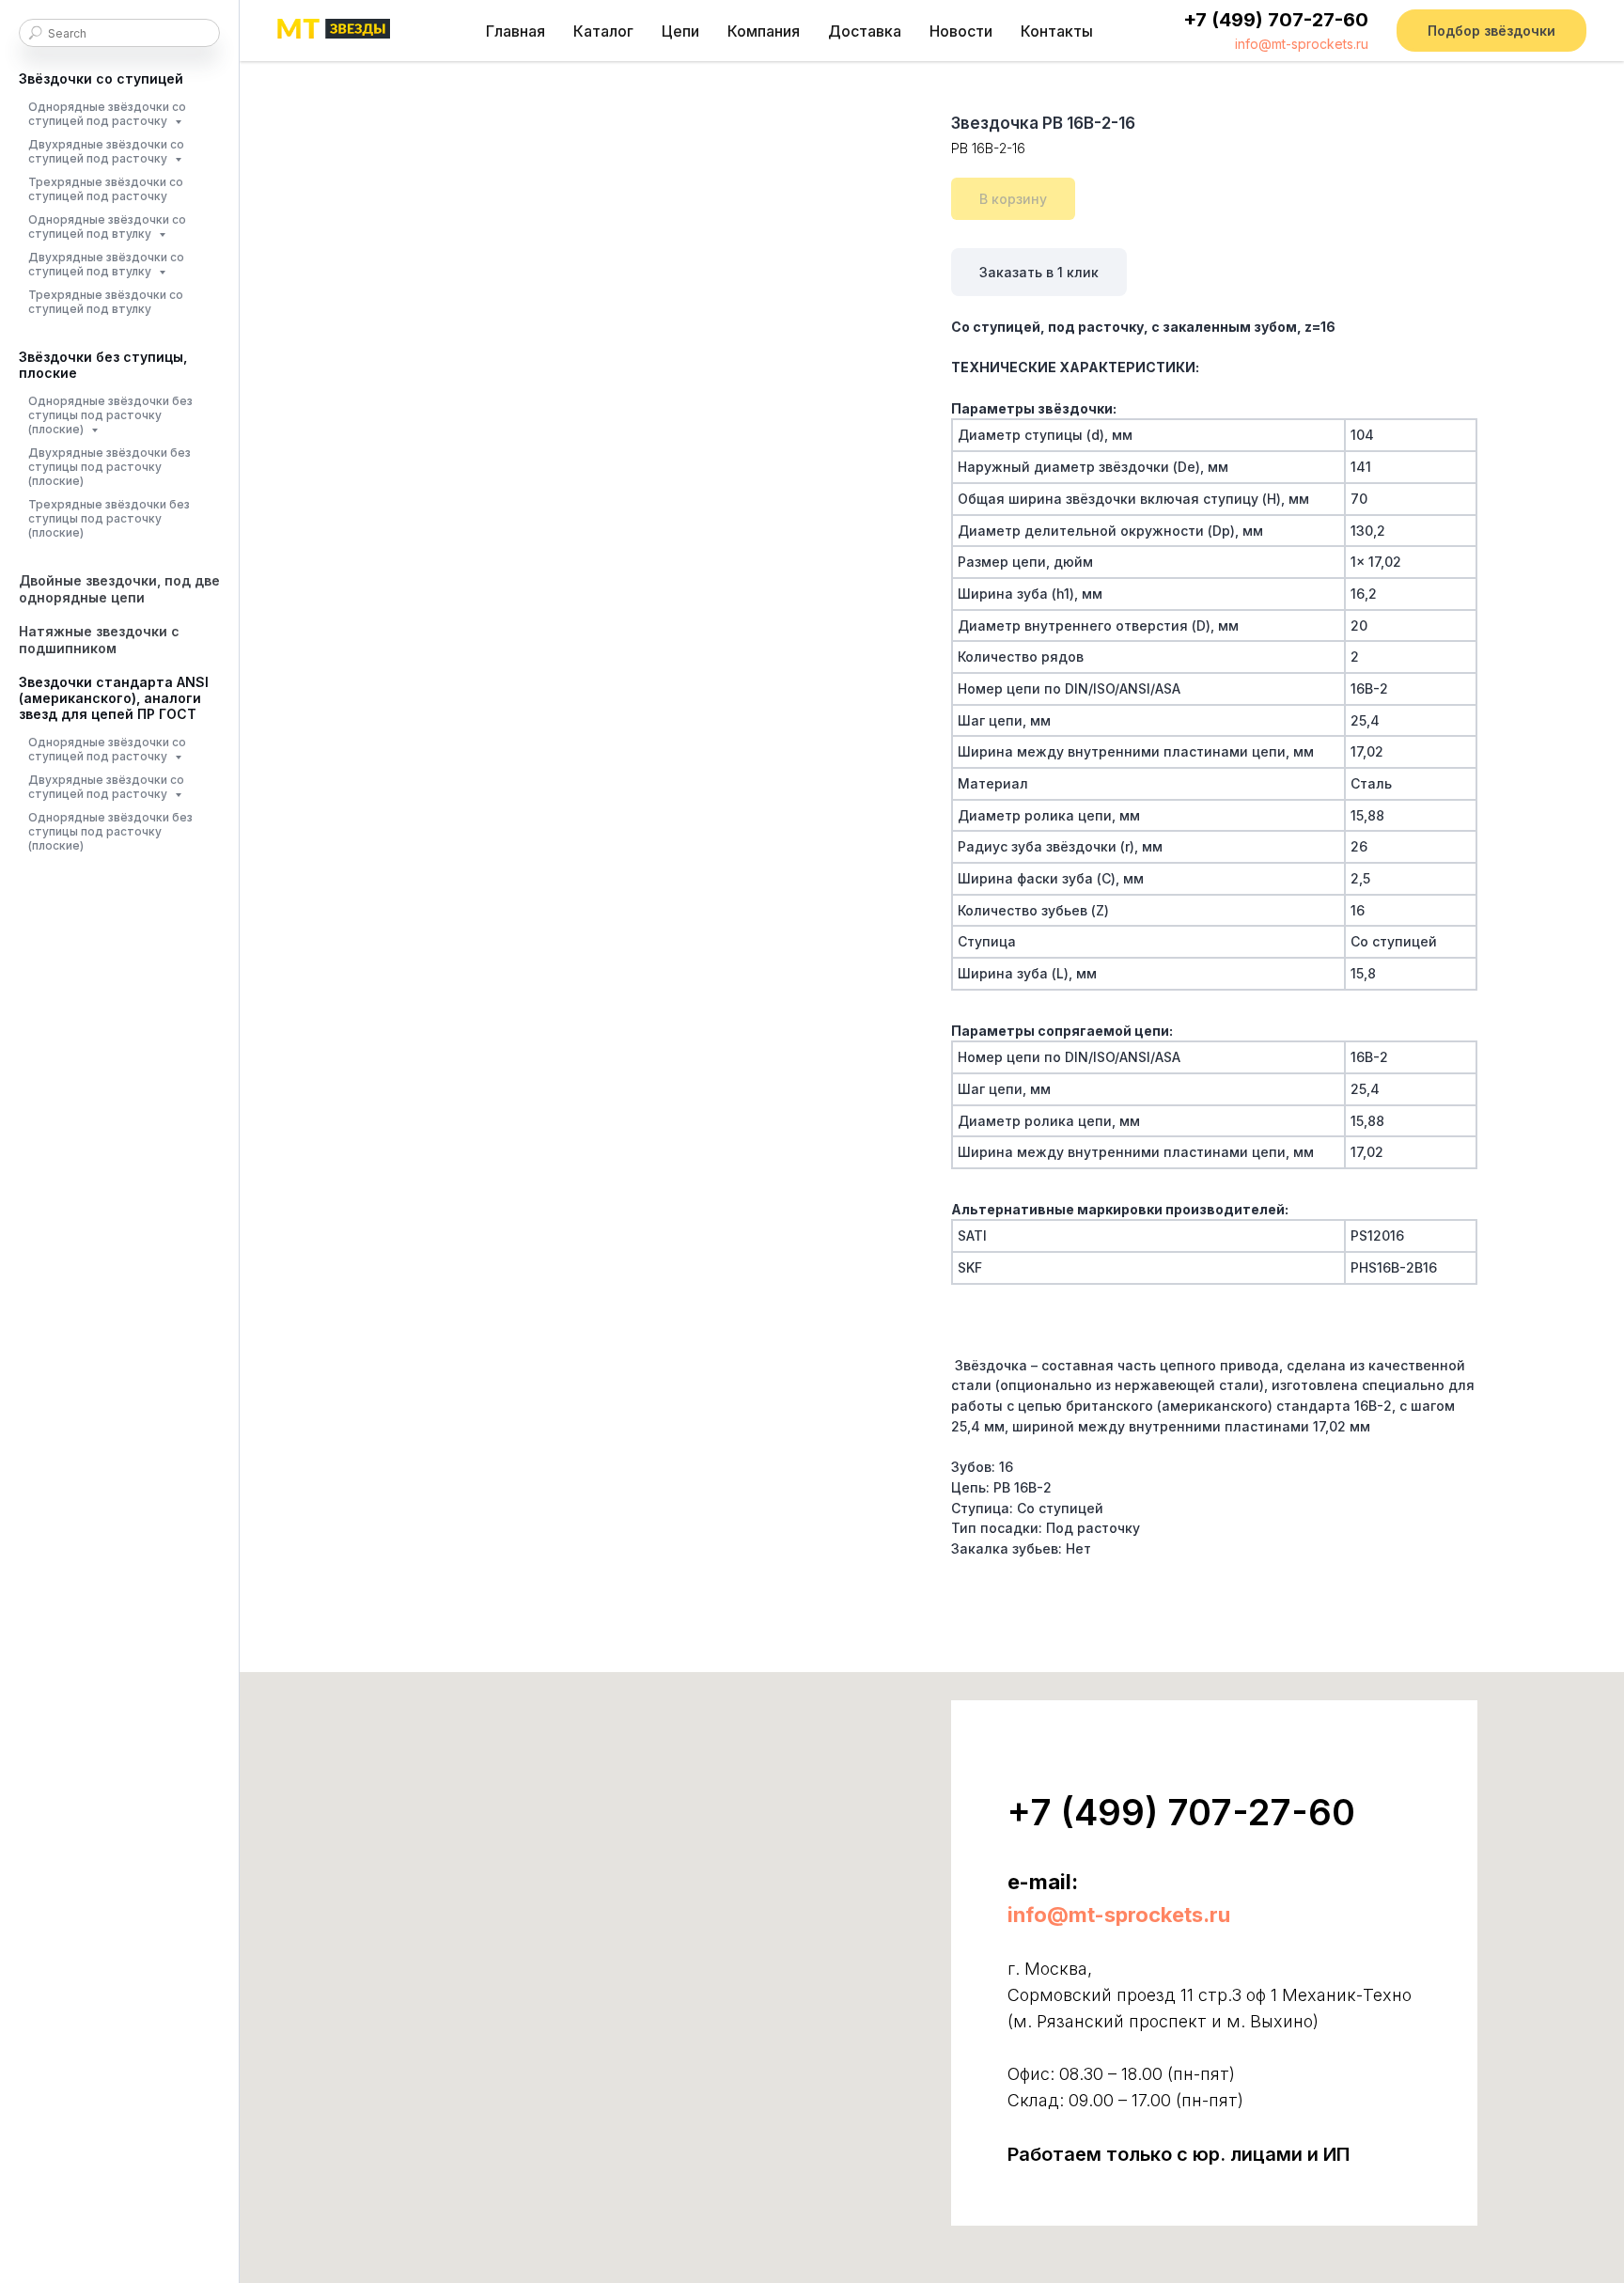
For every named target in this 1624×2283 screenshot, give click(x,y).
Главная (515, 31)
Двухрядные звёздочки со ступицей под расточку (106, 151)
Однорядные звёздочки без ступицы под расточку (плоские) (110, 415)
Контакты (1057, 31)
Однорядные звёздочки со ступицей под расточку (107, 114)
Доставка (865, 31)
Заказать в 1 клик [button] (1039, 272)
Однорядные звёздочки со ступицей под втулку (107, 227)
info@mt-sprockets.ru (1302, 44)
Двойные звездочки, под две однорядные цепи (119, 589)
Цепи (680, 31)
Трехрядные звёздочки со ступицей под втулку (106, 302)
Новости (961, 31)
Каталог (603, 31)
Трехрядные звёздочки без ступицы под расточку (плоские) (109, 518)
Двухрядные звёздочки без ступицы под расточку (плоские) (109, 467)
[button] (1491, 31)
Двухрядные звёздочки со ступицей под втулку (106, 264)
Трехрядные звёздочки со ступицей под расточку (106, 189)
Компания (764, 31)
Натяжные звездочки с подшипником (99, 640)
